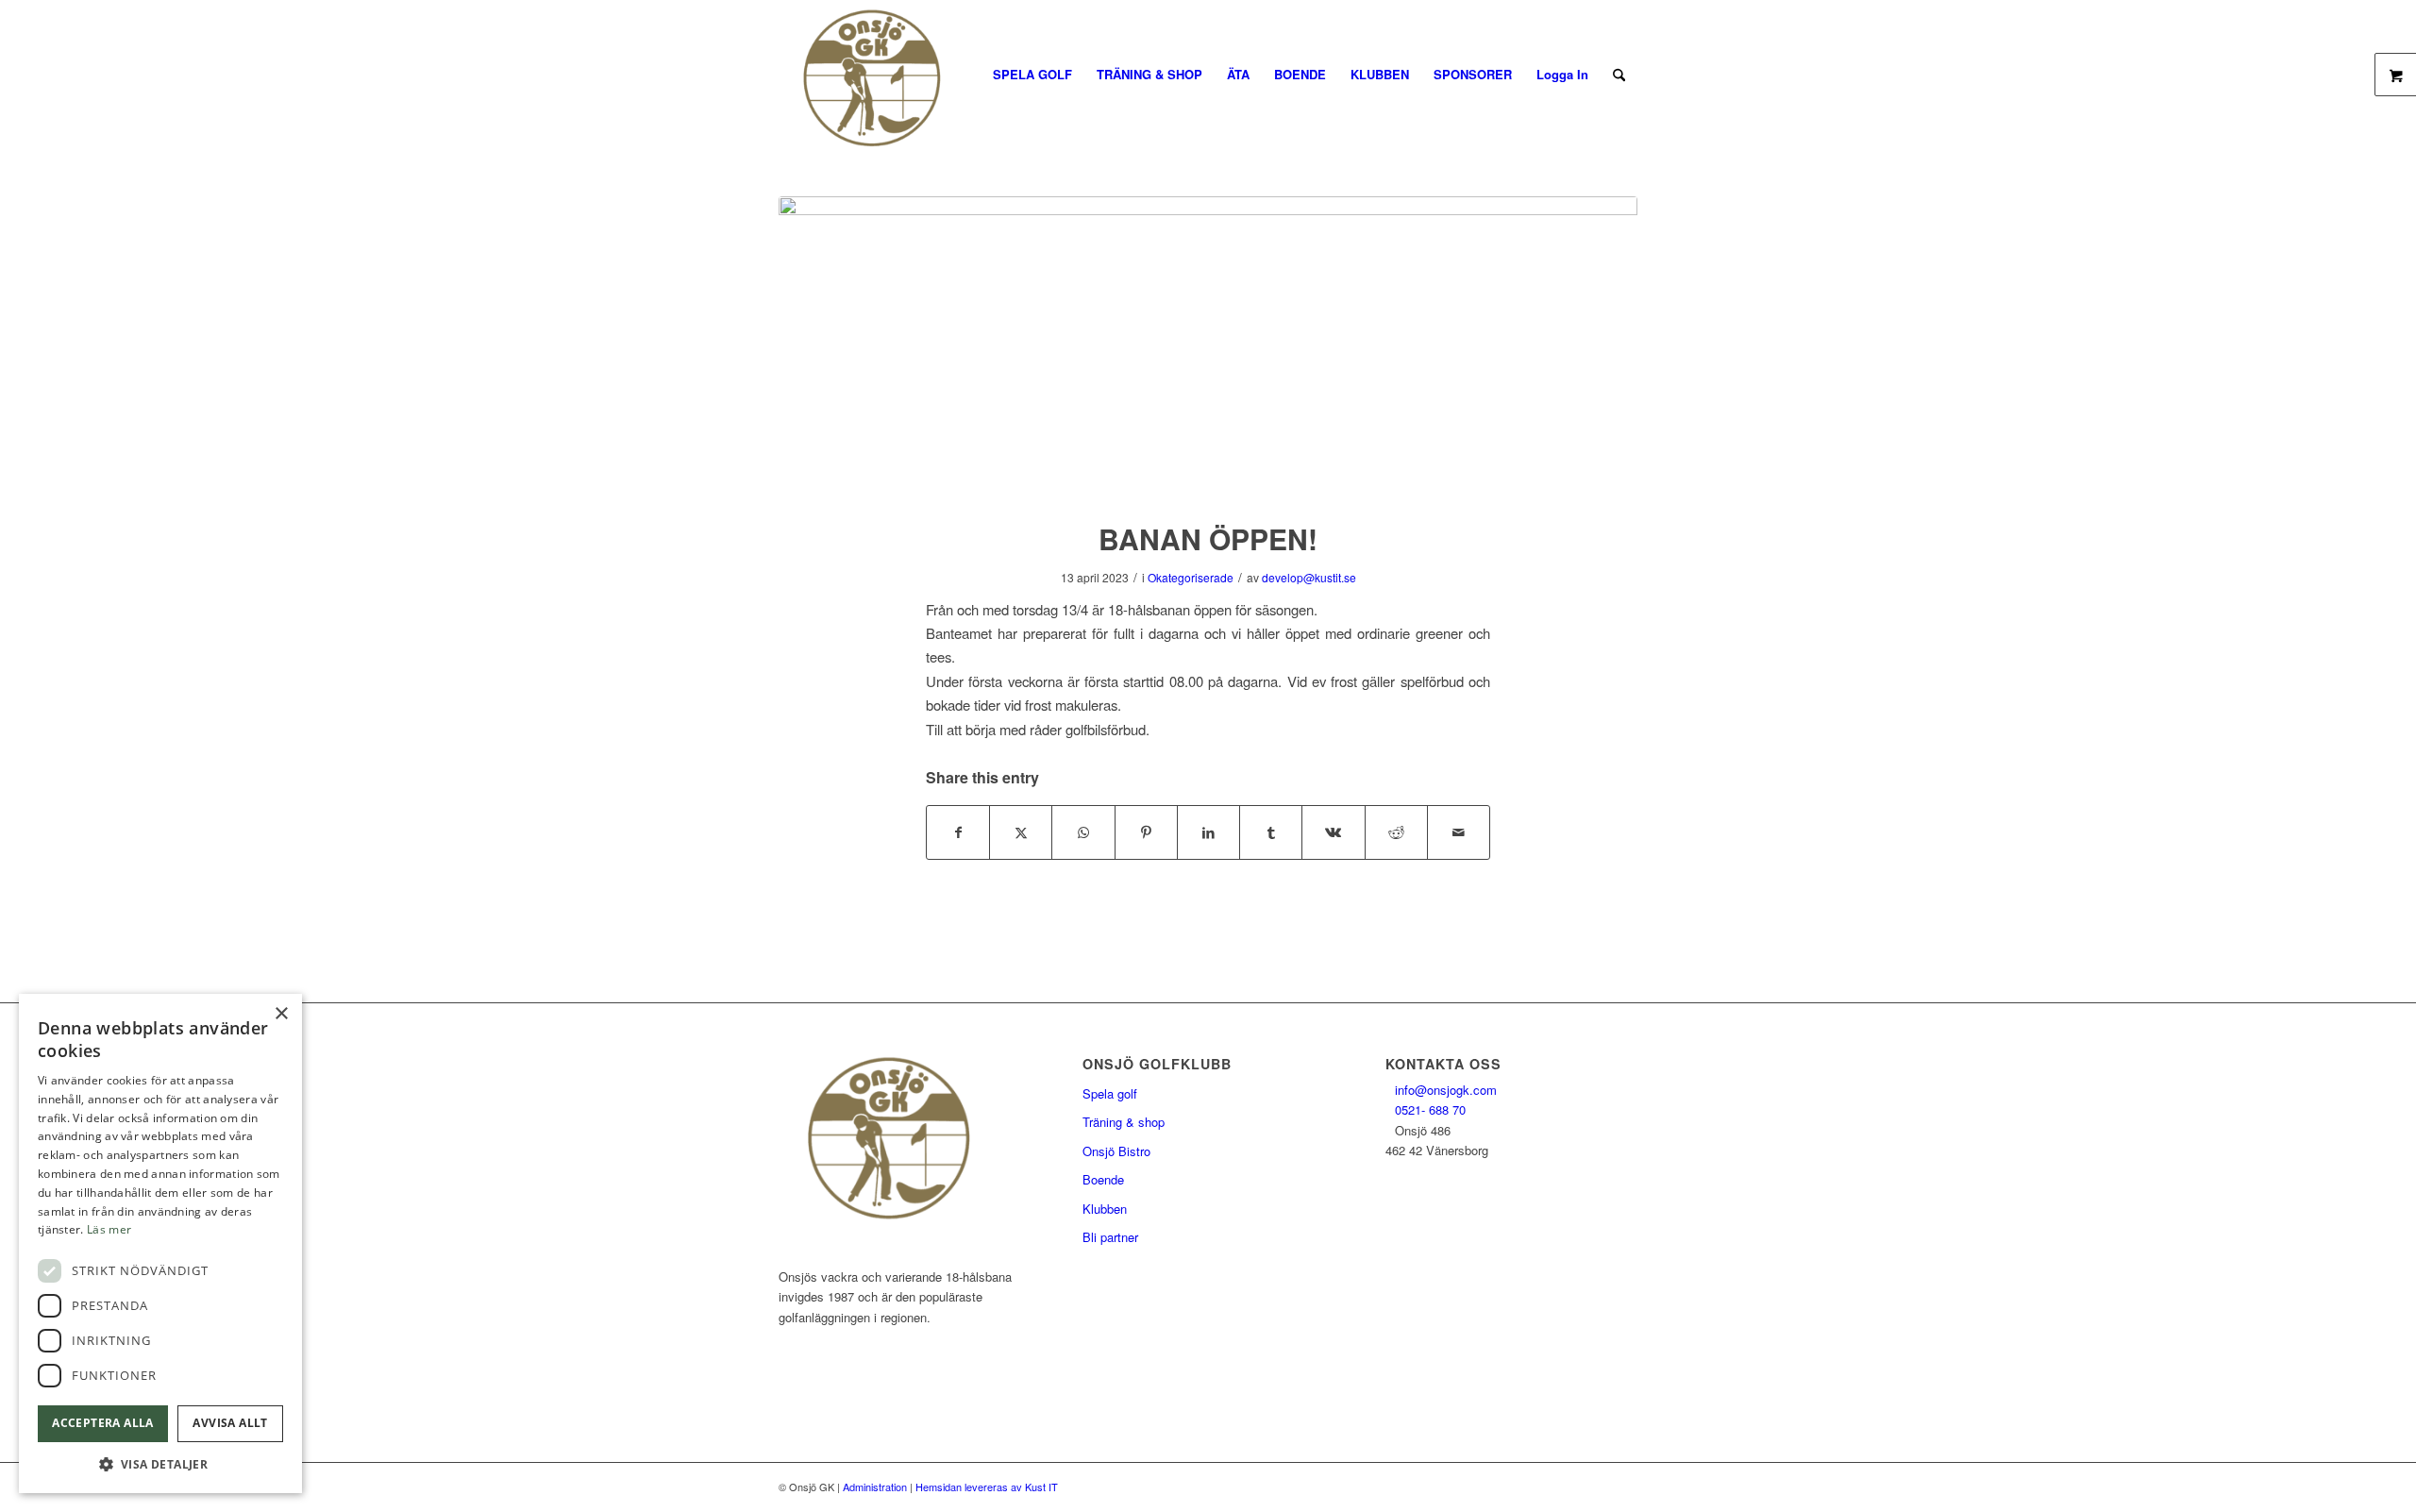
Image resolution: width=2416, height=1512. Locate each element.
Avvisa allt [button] (230, 1423)
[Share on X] (1021, 832)
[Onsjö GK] (885, 75)
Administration (875, 1487)
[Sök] (1619, 75)
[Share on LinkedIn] (1208, 832)
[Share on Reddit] (1396, 832)
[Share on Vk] (1333, 832)
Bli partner (1110, 1237)
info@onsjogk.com (1446, 1090)
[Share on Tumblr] (1271, 832)
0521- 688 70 (1430, 1109)
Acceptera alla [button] (103, 1423)
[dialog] (160, 1243)
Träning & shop (1124, 1122)
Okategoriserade (1191, 577)
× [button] (281, 1014)
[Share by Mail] (1459, 832)
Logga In (1562, 74)
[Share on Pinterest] (1146, 832)
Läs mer (109, 1229)
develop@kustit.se (1309, 577)
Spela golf (1110, 1093)
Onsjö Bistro (1116, 1151)
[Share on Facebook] (958, 832)
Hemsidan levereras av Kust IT (987, 1487)
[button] (160, 1464)
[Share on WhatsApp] (1083, 832)
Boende (1103, 1179)
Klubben (1105, 1209)
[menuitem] (1032, 75)
